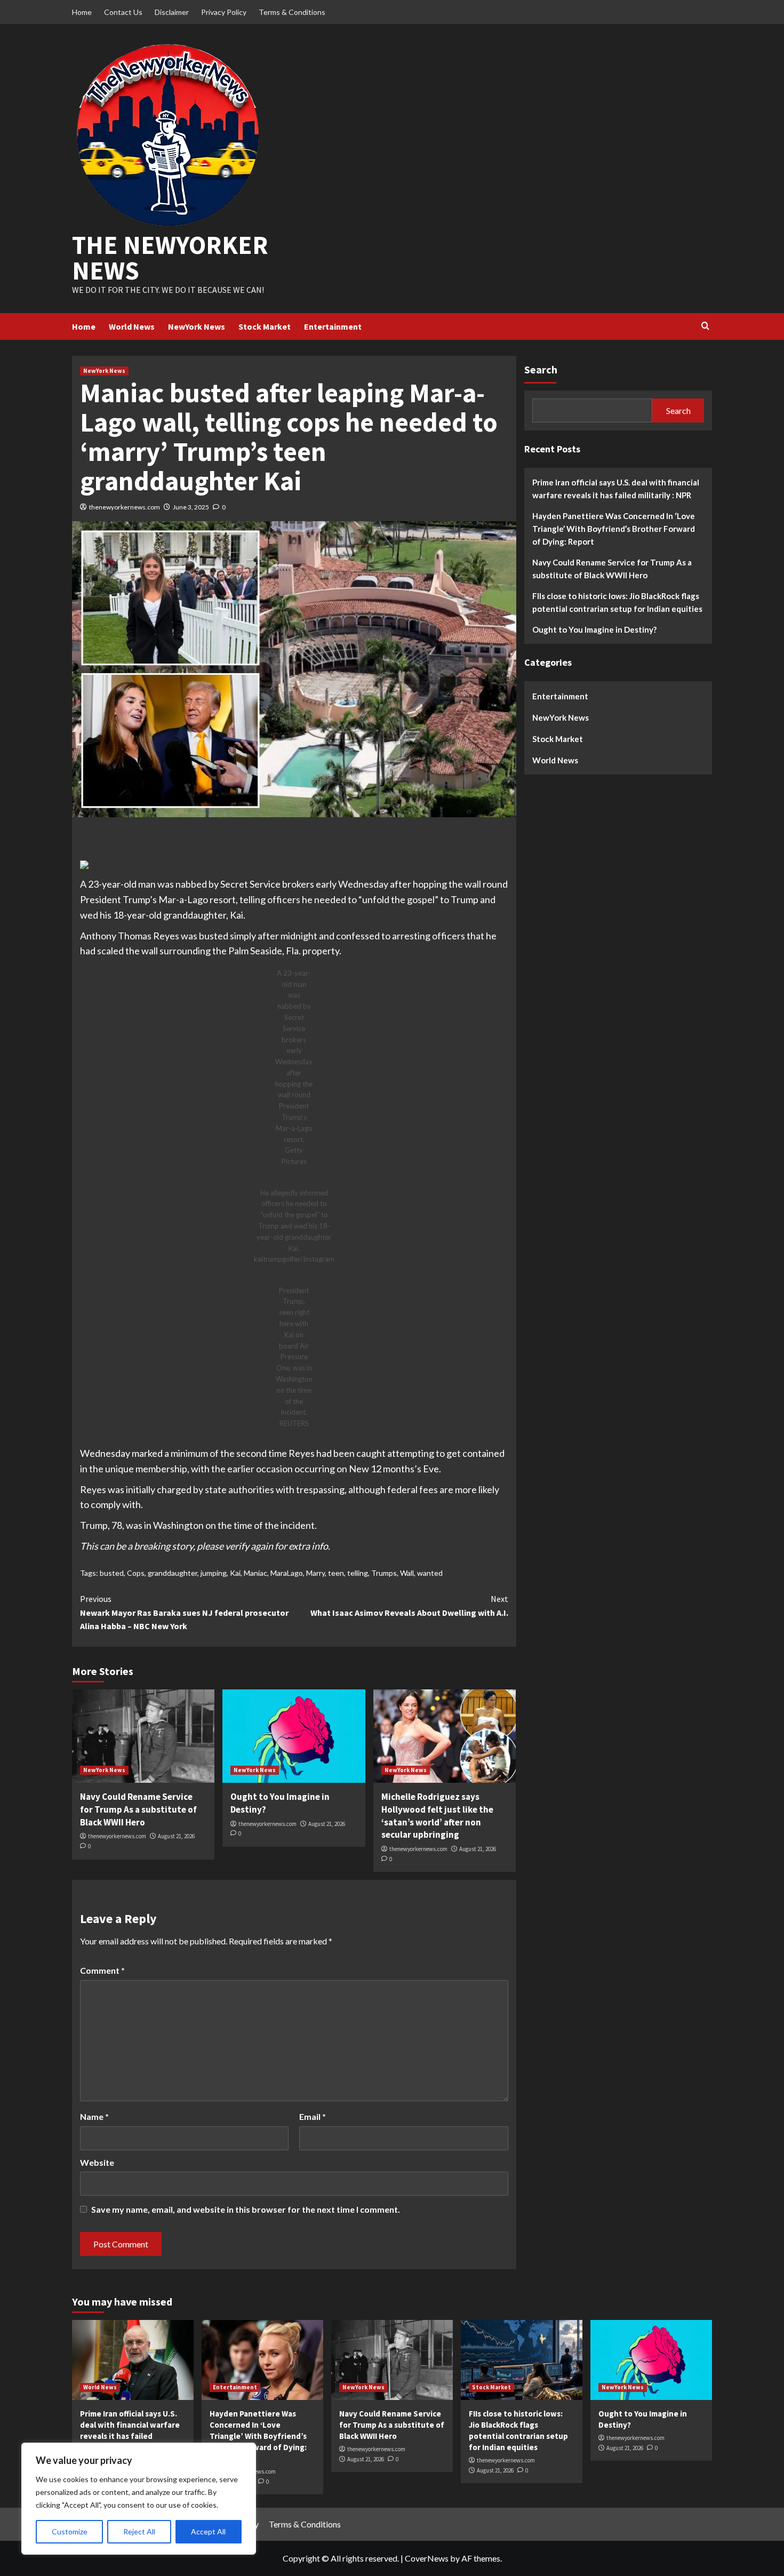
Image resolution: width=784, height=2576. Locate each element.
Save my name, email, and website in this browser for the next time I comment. (246, 2209)
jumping (214, 1573)
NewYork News (197, 326)
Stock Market (265, 326)
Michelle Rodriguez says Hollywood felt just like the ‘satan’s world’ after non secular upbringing (437, 1816)
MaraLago (287, 1573)
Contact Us (123, 12)
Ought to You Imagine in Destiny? (594, 629)
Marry (315, 1573)
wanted (430, 1573)
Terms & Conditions (292, 12)
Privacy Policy (224, 12)
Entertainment (333, 326)
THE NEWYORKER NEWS (170, 258)
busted (112, 1573)
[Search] (705, 326)
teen (336, 1573)
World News (132, 326)
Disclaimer (172, 12)
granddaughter (173, 1573)
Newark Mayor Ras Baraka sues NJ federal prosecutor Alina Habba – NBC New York (184, 1612)
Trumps (384, 1573)
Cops (136, 1573)
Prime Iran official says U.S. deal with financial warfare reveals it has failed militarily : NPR (616, 488)
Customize (70, 2531)
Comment (102, 1970)
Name (94, 2116)
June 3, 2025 (191, 507)
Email (313, 2116)
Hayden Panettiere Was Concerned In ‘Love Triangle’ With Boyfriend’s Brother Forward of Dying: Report (614, 528)
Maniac (255, 1573)
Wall (407, 1573)
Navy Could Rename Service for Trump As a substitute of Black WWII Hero (138, 1809)
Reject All (139, 2531)
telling (358, 1573)
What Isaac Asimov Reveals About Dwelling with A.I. (409, 1606)
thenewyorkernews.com (125, 507)
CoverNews (427, 2558)
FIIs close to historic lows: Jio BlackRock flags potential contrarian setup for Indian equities (617, 602)
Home (82, 12)
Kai (235, 1573)
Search (541, 369)
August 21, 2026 (176, 1836)
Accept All (208, 2531)
